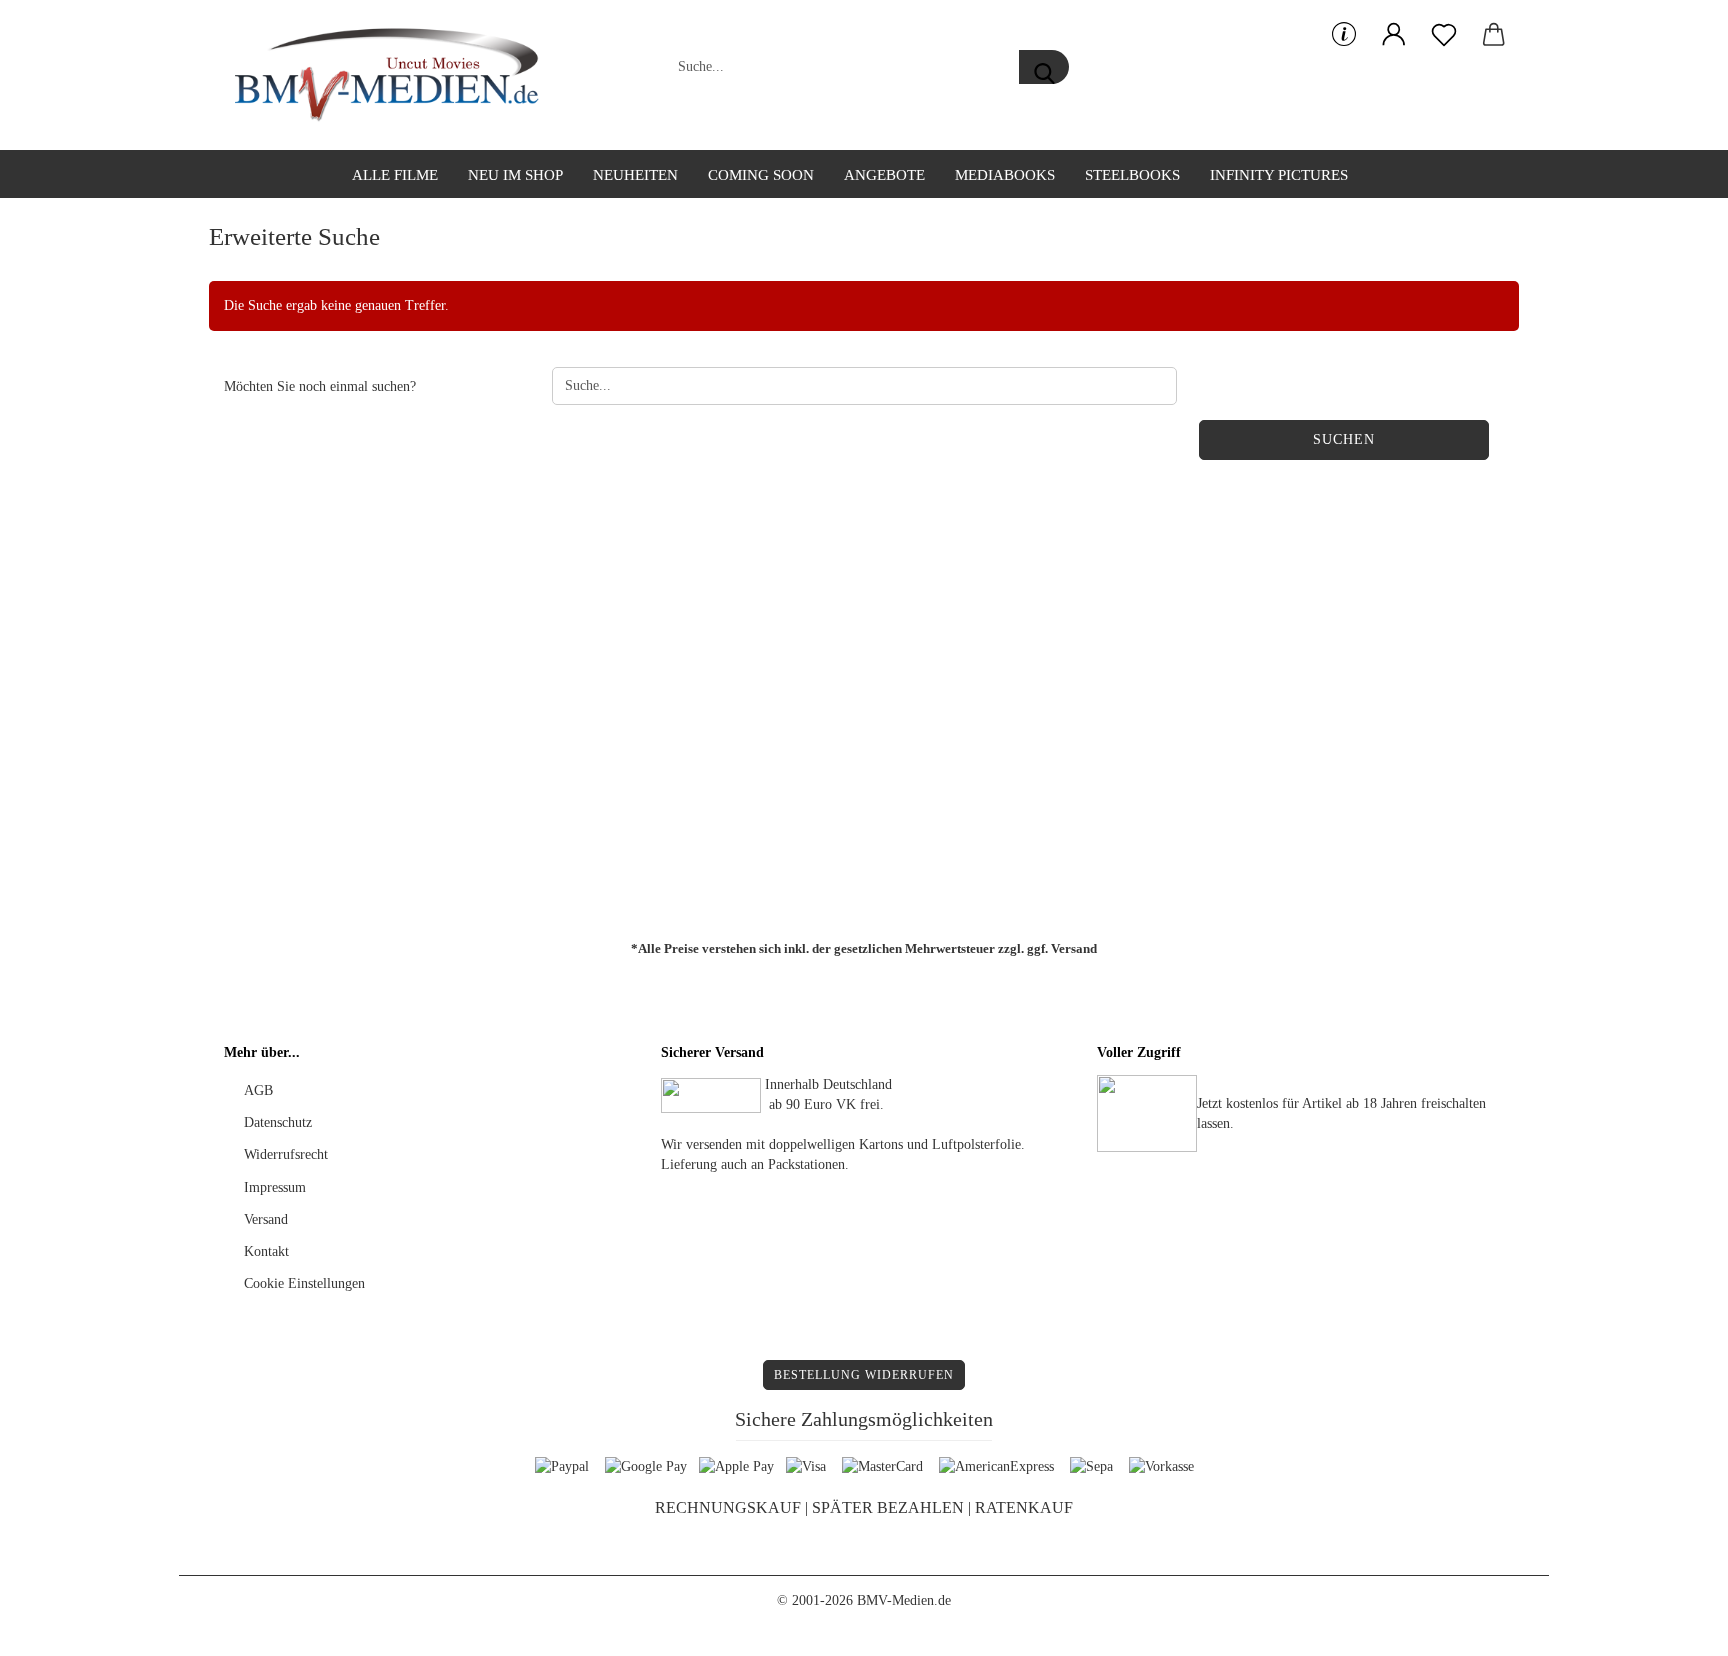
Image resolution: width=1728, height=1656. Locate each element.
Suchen (1344, 439)
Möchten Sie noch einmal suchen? (320, 386)
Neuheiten (635, 175)
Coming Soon (761, 175)
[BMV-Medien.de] (394, 75)
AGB (258, 1090)
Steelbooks (1132, 175)
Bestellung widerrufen (864, 1375)
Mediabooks (1005, 175)
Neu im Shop (515, 175)
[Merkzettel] (1444, 35)
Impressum (275, 1187)
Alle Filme (395, 175)
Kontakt (266, 1251)
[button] (1394, 35)
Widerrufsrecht (286, 1154)
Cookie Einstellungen (304, 1283)
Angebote (884, 175)
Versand (1074, 948)
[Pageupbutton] (1673, 1626)
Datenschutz (278, 1122)
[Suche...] (1044, 67)
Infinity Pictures (1279, 175)
